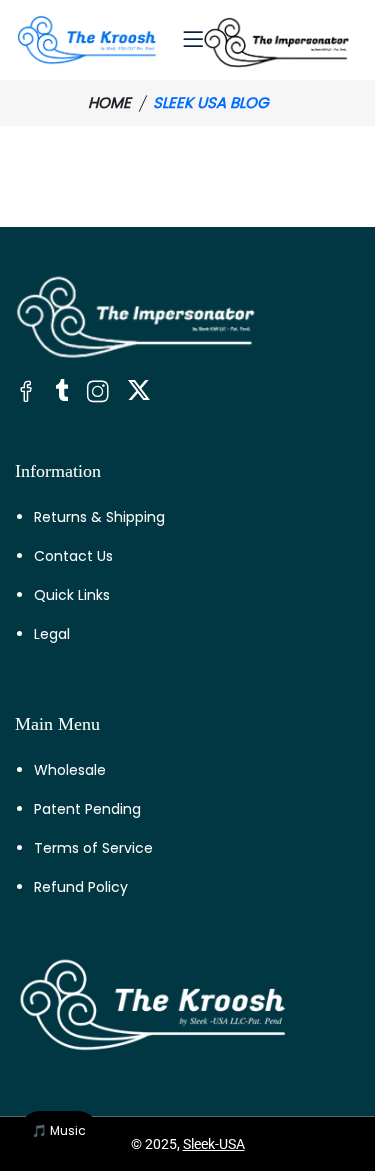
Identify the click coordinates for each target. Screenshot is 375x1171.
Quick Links (72, 595)
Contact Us (73, 556)
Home (109, 102)
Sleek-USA (214, 1144)
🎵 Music (59, 1130)
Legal (52, 634)
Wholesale (70, 770)
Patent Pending (87, 809)
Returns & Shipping (99, 517)
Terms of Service (93, 848)
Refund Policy (81, 887)
